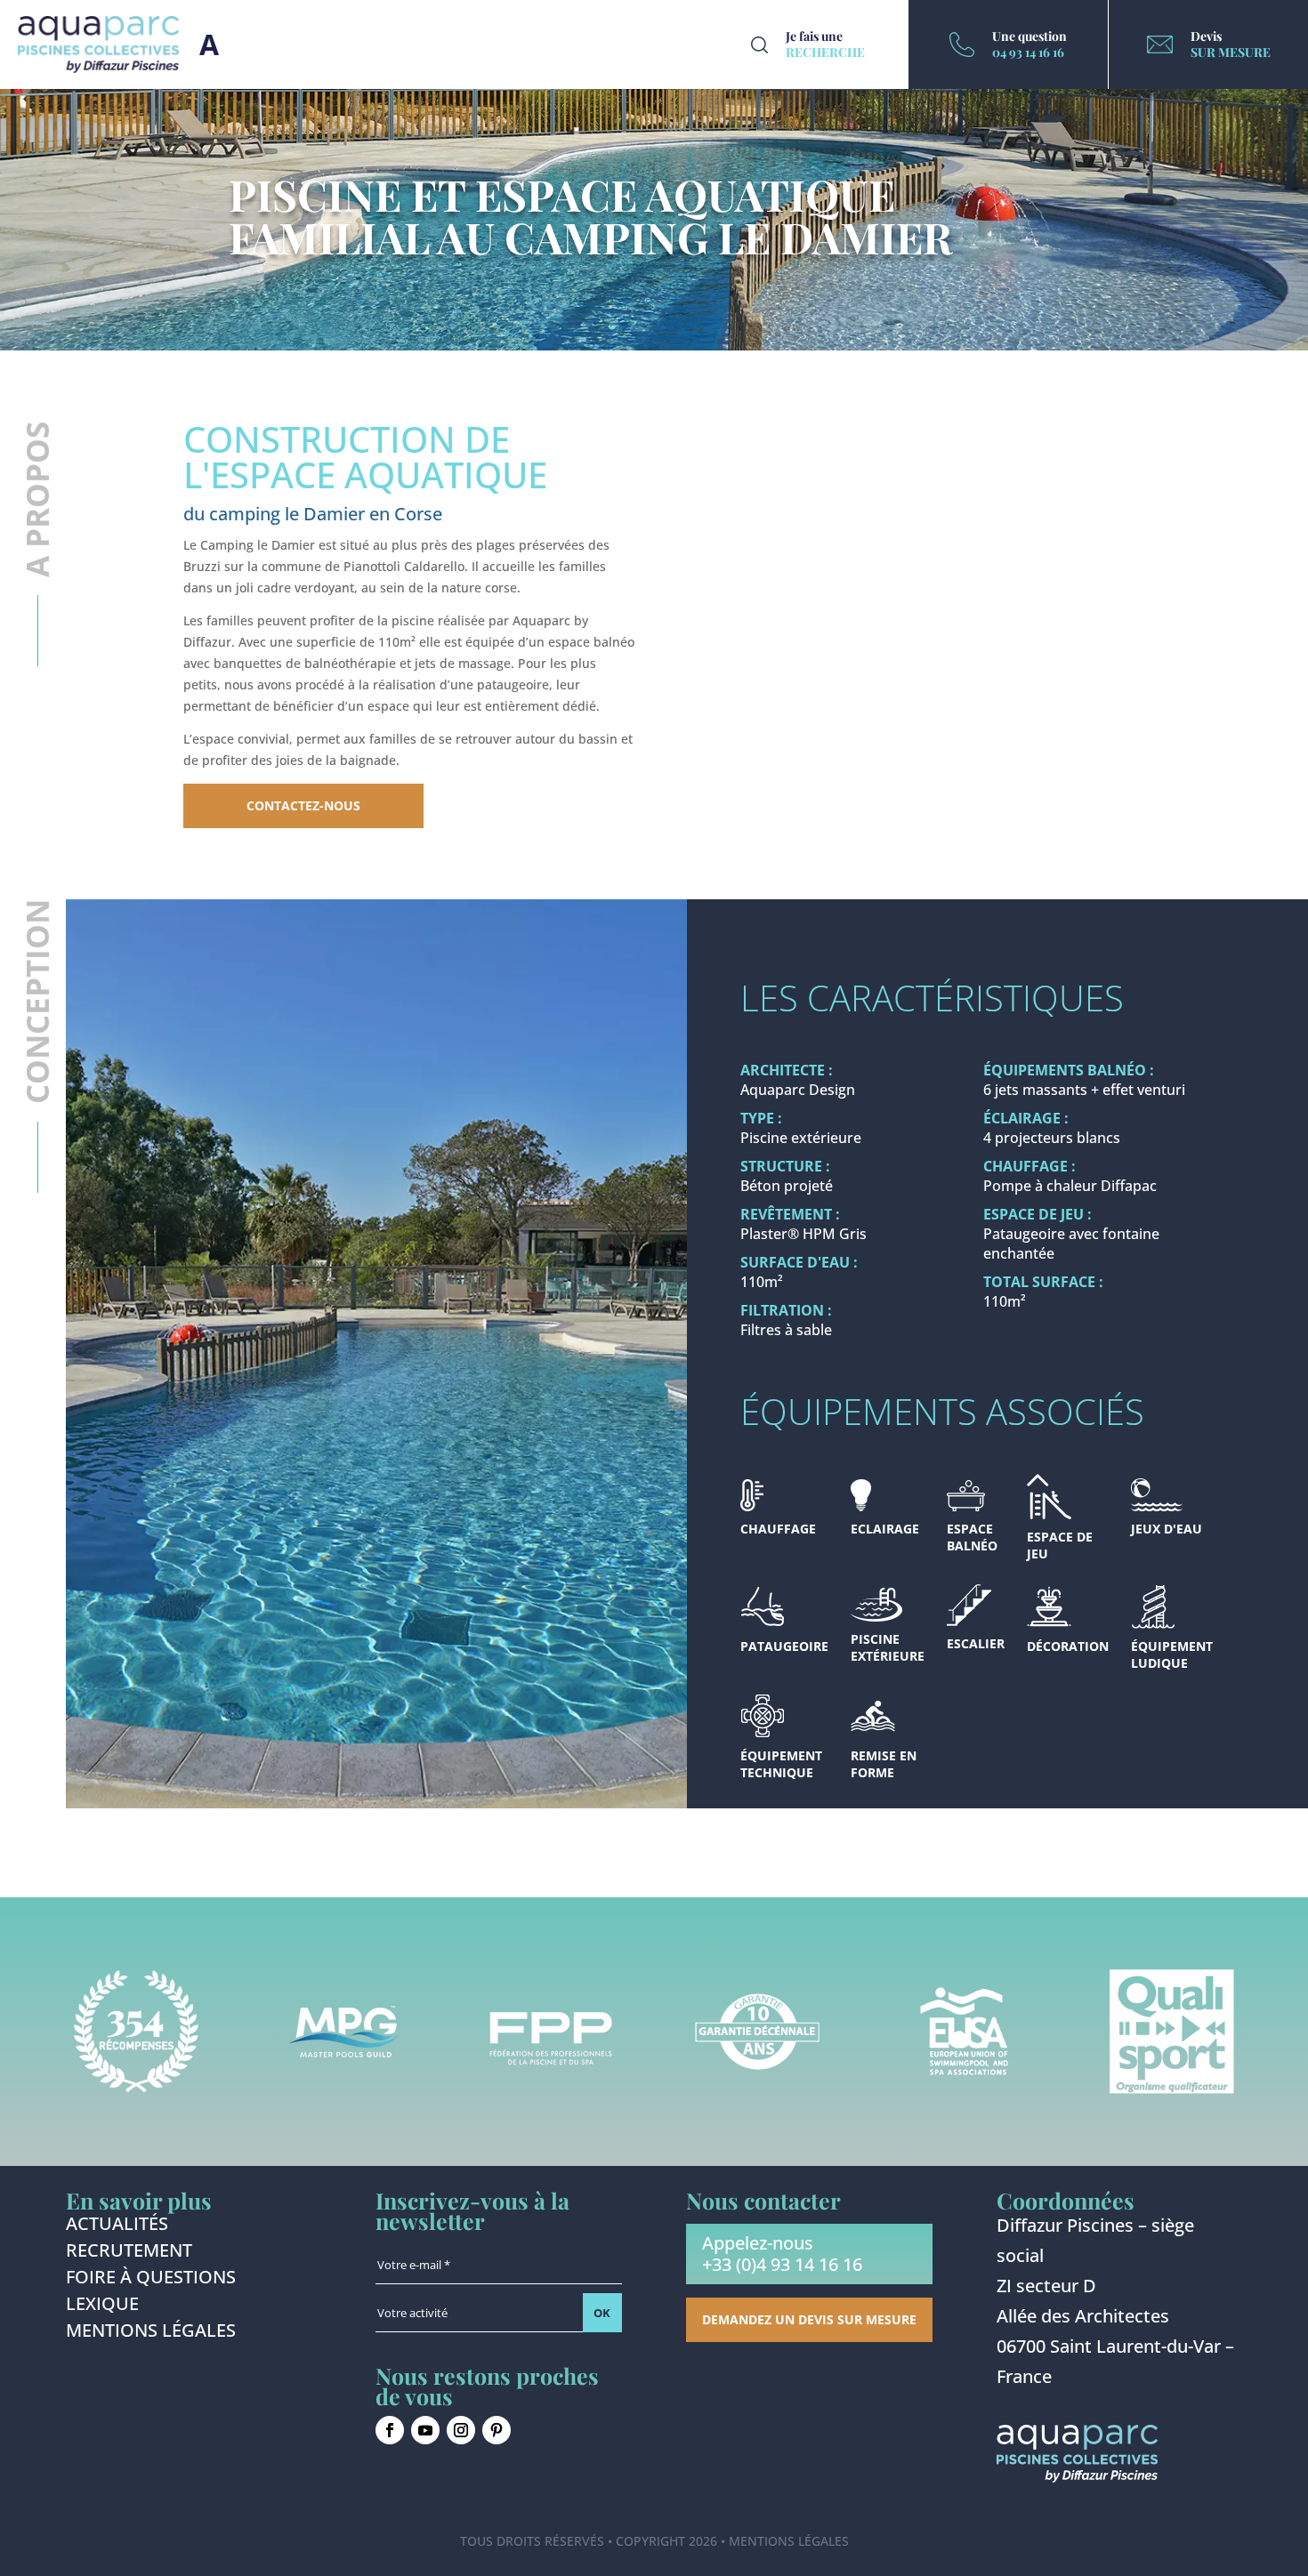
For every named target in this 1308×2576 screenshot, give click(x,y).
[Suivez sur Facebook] (390, 2430)
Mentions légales (151, 2333)
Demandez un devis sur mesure (809, 2319)
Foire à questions (151, 2280)
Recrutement (129, 2253)
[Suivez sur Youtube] (425, 2430)
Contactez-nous (303, 805)
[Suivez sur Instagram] (461, 2430)
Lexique (102, 2306)
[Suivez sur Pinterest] (497, 2430)
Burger (209, 44)
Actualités (117, 2226)
